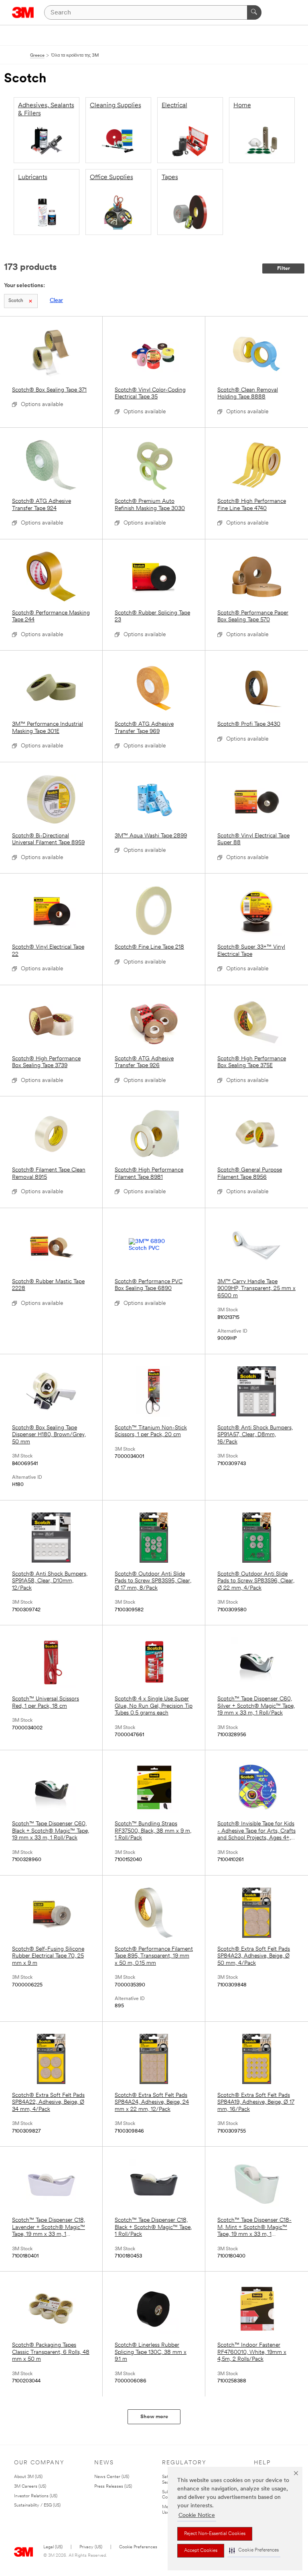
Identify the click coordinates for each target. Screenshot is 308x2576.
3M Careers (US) (30, 2487)
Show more (154, 2417)
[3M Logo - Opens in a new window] (23, 12)
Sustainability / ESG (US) (37, 2506)
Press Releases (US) (113, 2487)
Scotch (16, 301)
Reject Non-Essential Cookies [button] (215, 2534)
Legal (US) (53, 2547)
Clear (56, 301)
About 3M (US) (28, 2477)
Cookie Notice (197, 2516)
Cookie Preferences (138, 2547)
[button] (254, 2550)
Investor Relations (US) (36, 2496)
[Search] (254, 12)
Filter (284, 268)
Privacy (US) (91, 2547)
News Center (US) (112, 2477)
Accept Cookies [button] (201, 2551)
